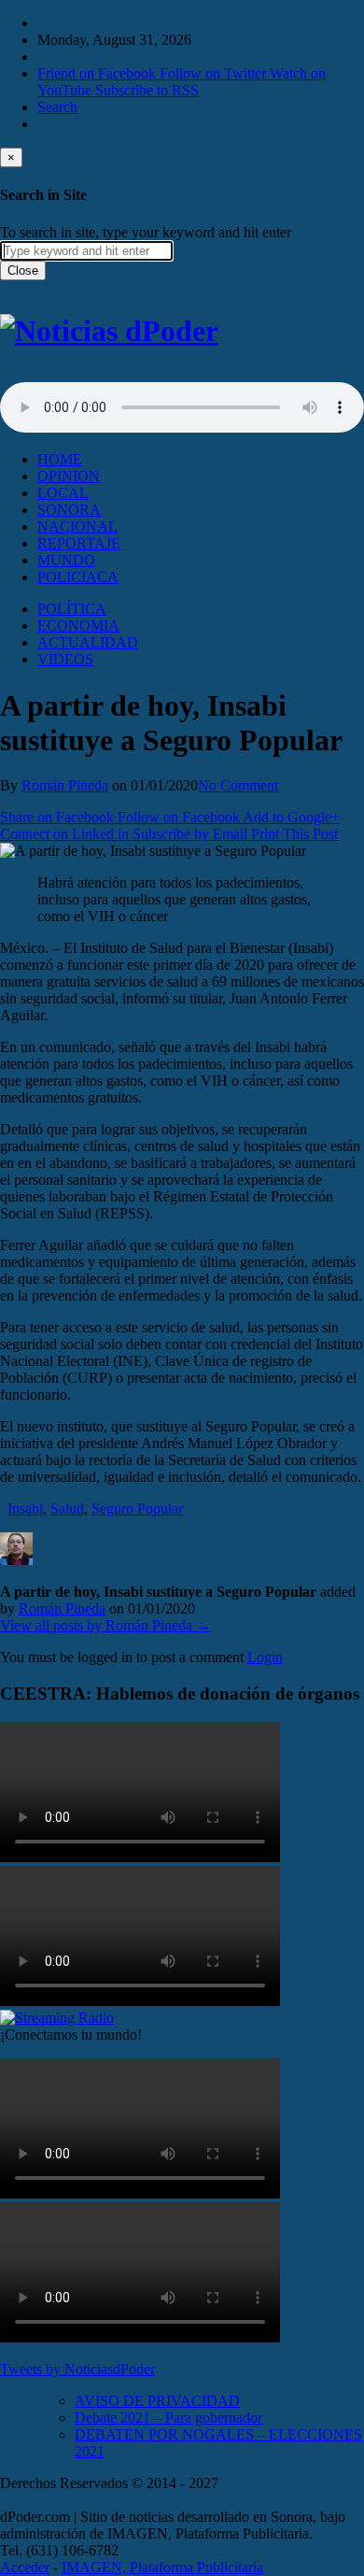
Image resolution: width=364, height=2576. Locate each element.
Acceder (25, 2567)
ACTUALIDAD (88, 642)
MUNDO (66, 560)
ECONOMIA (78, 626)
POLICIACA (78, 577)
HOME (60, 459)
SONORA (69, 510)
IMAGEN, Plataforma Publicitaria (162, 2567)
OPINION (69, 476)
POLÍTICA (72, 609)
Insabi (25, 1509)
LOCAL (63, 493)
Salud (67, 1509)
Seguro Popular (137, 1509)
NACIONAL (77, 527)
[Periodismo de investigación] (109, 331)
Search (57, 107)
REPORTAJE (79, 543)
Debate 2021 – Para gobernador (168, 2418)
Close (23, 270)
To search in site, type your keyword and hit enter (146, 232)
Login (265, 1657)
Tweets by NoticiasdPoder (77, 2369)
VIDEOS (65, 659)
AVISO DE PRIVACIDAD (157, 2401)
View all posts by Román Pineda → (105, 1625)
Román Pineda (65, 785)
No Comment (238, 785)
